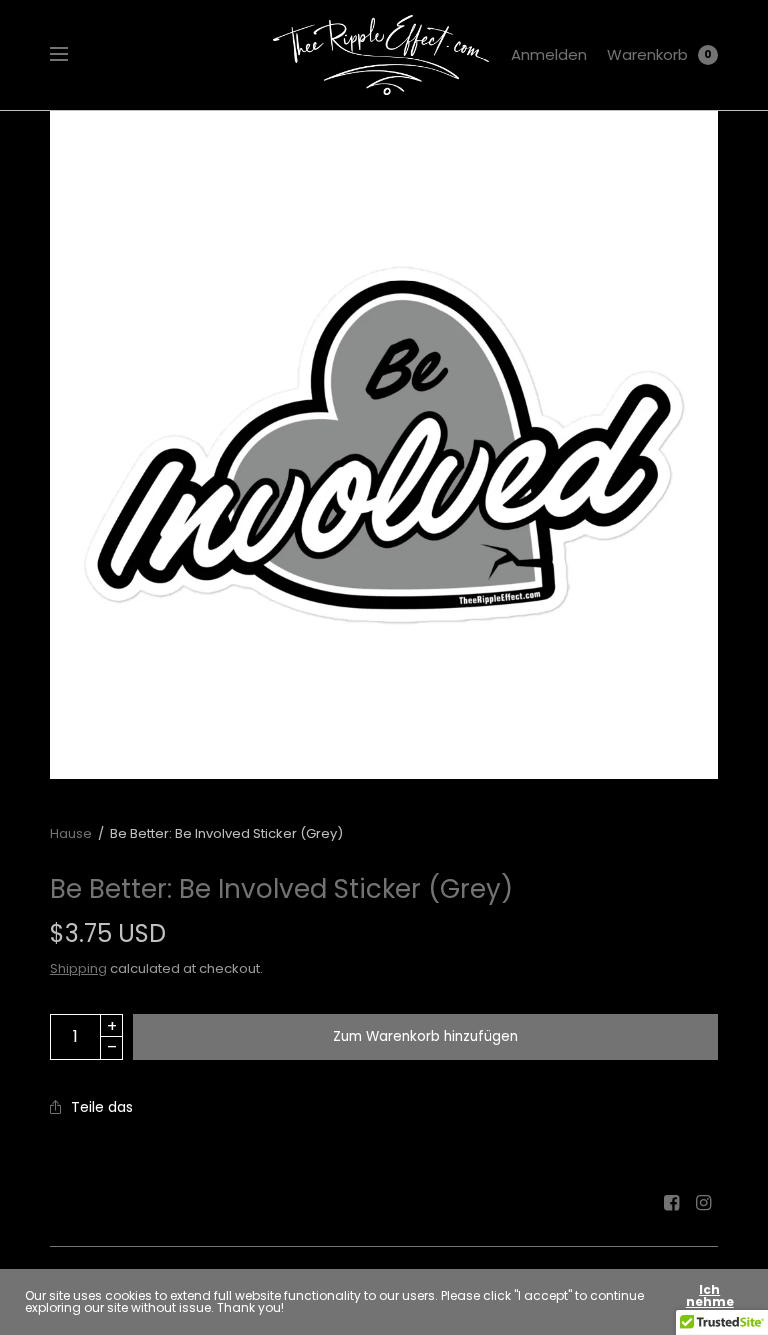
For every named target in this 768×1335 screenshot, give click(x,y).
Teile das (102, 1107)
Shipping (78, 968)
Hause (71, 833)
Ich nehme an (710, 1302)
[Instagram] (704, 1203)
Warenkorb (647, 54)
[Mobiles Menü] (72, 55)
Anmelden (549, 54)
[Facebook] (672, 1203)
